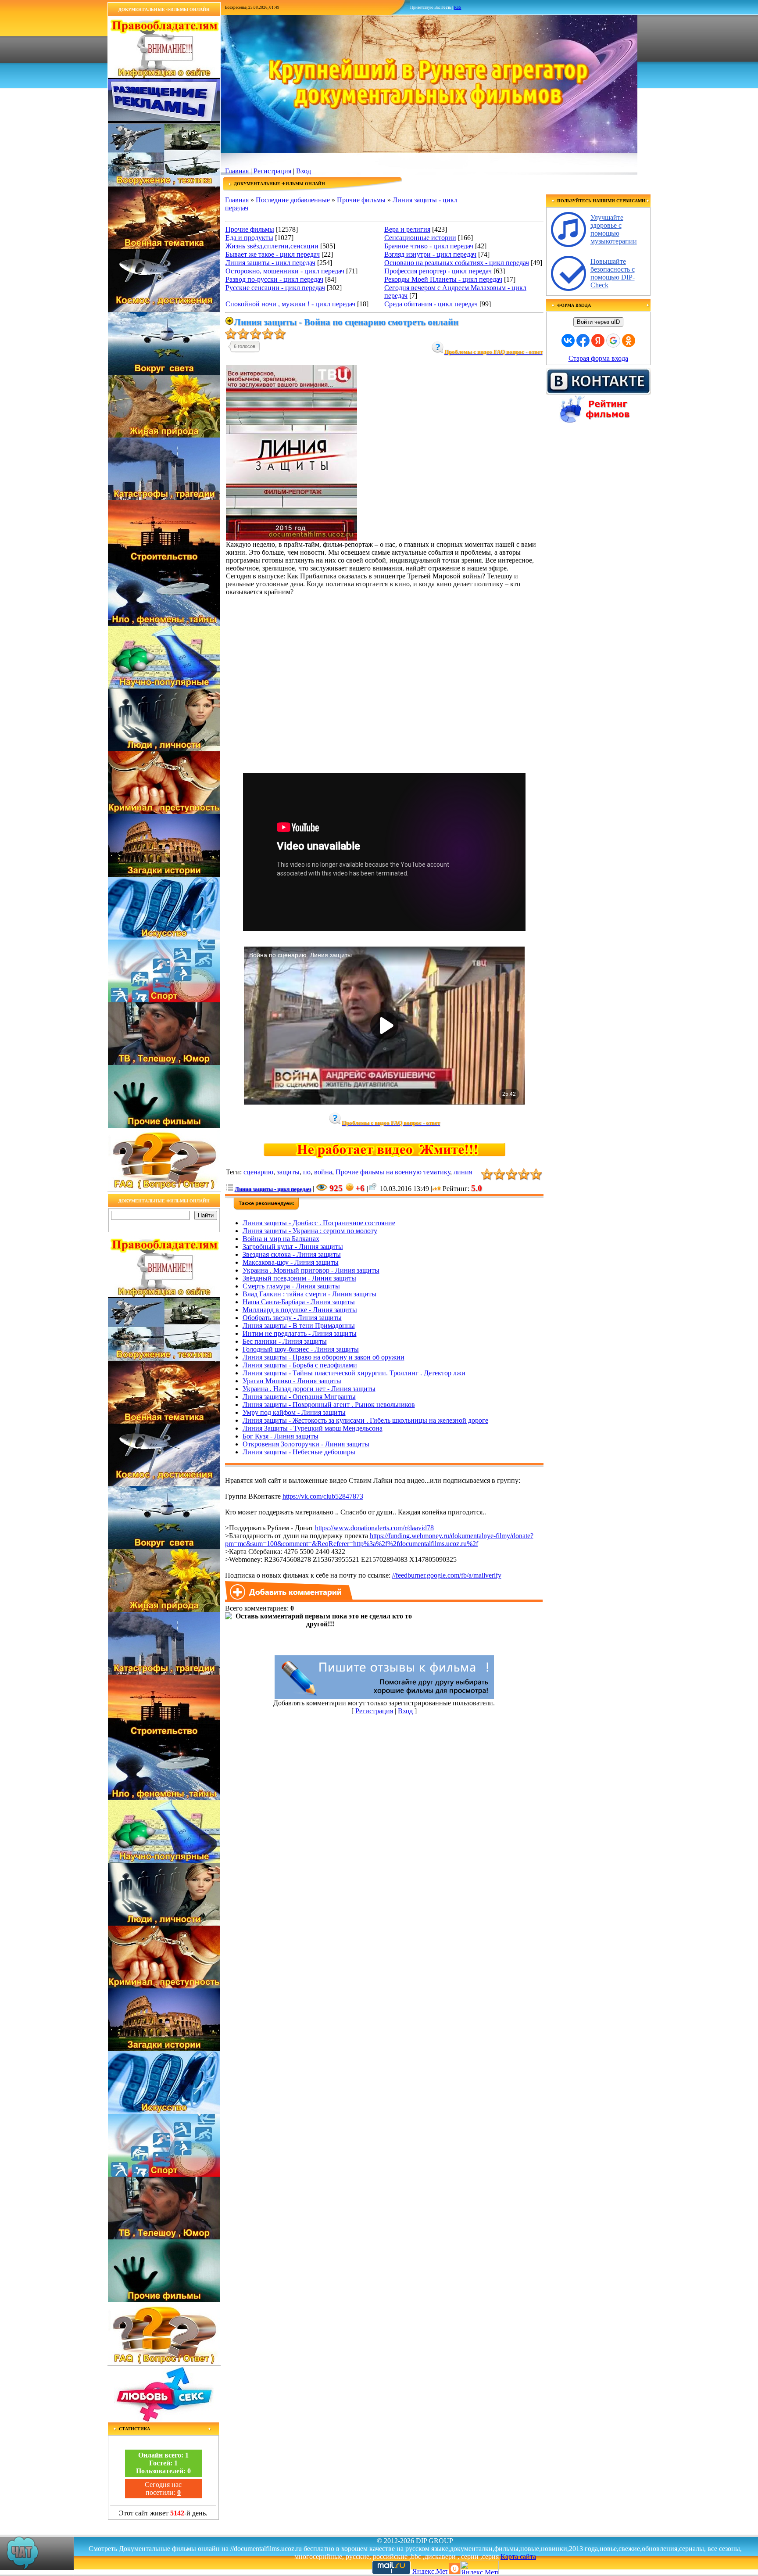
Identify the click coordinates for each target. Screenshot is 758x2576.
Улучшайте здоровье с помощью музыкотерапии (614, 229)
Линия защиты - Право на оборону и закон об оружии (324, 1357)
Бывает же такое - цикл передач (273, 254)
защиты (288, 1172)
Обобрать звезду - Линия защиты (292, 1318)
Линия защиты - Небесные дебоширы (299, 1452)
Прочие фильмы (361, 200)
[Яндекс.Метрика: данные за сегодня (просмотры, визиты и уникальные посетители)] (479, 2567)
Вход (304, 171)
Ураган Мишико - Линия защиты (292, 1381)
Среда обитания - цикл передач (431, 304)
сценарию (258, 1172)
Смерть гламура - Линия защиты (291, 1286)
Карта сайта (518, 2556)
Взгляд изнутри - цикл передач (430, 254)
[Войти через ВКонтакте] (568, 341)
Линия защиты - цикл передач (270, 263)
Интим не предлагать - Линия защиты (300, 1333)
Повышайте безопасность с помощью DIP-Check (613, 273)
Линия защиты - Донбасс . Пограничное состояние (319, 1223)
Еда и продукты (249, 238)
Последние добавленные (293, 200)
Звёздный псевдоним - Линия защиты (299, 1278)
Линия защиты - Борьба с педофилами (300, 1365)
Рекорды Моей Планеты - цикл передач (443, 279)
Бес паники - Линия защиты (285, 1341)
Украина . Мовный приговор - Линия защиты (311, 1270)
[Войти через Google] (613, 341)
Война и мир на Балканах (281, 1239)
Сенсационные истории (420, 238)
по (307, 1172)
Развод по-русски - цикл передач (274, 279)
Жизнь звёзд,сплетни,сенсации (272, 246)
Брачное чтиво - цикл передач (429, 246)
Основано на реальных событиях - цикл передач (457, 263)
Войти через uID (598, 322)
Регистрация (272, 171)
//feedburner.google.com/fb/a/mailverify (447, 1575)
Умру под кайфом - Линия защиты (294, 1412)
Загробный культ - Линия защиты (293, 1247)
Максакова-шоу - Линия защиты (291, 1262)
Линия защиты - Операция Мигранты (299, 1397)
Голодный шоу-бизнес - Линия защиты (301, 1349)
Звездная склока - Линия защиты (292, 1254)
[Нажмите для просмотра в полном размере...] (291, 538)
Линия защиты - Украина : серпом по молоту (310, 1231)
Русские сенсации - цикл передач (275, 288)
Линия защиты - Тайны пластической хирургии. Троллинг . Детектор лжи (354, 1373)
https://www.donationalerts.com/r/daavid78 (374, 1528)
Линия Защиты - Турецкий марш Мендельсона (313, 1428)
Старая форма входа (598, 358)
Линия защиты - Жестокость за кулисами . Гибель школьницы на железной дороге (365, 1420)
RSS (458, 7)
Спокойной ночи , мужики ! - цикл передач (290, 304)
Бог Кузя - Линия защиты (281, 1436)
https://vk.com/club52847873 (323, 1496)
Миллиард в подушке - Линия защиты (300, 1310)
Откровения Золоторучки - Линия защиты (306, 1444)
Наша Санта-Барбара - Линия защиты (299, 1302)
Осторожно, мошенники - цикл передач (285, 271)
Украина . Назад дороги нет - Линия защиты (309, 1389)
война (323, 1172)
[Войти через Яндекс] (598, 341)
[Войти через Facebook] (583, 341)
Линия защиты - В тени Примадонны (299, 1326)
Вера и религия (407, 229)
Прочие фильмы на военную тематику (393, 1172)
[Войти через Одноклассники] (629, 341)
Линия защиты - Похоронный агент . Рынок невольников (329, 1405)
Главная (237, 171)
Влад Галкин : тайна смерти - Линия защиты (309, 1294)
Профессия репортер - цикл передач (438, 271)
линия (463, 1172)
